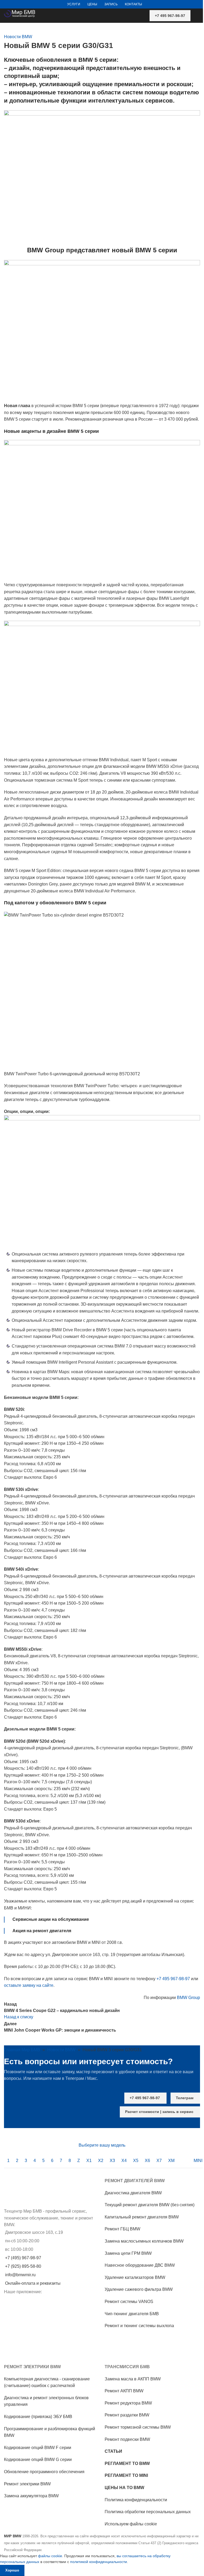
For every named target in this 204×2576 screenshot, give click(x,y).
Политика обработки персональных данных (148, 2512)
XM (171, 2161)
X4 (124, 2161)
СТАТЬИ (113, 2451)
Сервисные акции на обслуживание (51, 1919)
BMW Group (188, 1998)
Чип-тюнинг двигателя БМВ (132, 2313)
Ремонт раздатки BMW (127, 2415)
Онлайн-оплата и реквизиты (33, 2283)
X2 (101, 2161)
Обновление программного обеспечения (44, 2472)
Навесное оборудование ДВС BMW (140, 2265)
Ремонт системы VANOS (129, 2302)
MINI (198, 2161)
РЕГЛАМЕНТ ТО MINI (126, 2475)
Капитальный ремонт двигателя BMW (142, 2217)
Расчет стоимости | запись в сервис (159, 2112)
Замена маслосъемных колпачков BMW (144, 2241)
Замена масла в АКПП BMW (133, 2379)
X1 (89, 2161)
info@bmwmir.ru (20, 2275)
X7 (159, 2161)
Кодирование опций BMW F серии (38, 2448)
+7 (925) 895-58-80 (23, 2266)
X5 (136, 2161)
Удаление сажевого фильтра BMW (139, 2289)
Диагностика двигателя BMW (133, 2193)
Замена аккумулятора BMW (31, 2496)
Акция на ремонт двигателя (42, 1931)
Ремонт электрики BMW (27, 2484)
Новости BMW (18, 37)
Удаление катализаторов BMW (135, 2277)
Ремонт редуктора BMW (128, 2403)
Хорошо (12, 2570)
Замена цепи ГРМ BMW (128, 2253)
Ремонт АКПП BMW (124, 2391)
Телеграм (185, 2098)
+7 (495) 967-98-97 (23, 2258)
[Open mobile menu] (198, 16)
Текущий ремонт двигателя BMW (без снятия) (150, 2205)
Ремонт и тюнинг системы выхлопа (139, 2326)
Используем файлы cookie (131, 2524)
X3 (112, 2161)
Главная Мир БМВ (22, 2050)
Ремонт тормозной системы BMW (138, 2427)
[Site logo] (20, 13)
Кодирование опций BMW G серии (38, 2460)
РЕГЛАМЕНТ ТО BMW (127, 2463)
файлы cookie (50, 2556)
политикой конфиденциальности (99, 2562)
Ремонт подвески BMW (127, 2439)
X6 (147, 2161)
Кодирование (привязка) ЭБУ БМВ (38, 2417)
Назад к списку (19, 2017)
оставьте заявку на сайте (29, 1985)
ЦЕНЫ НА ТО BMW (124, 2488)
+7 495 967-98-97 (170, 16)
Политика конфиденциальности (136, 2500)
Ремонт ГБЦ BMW (122, 2229)
